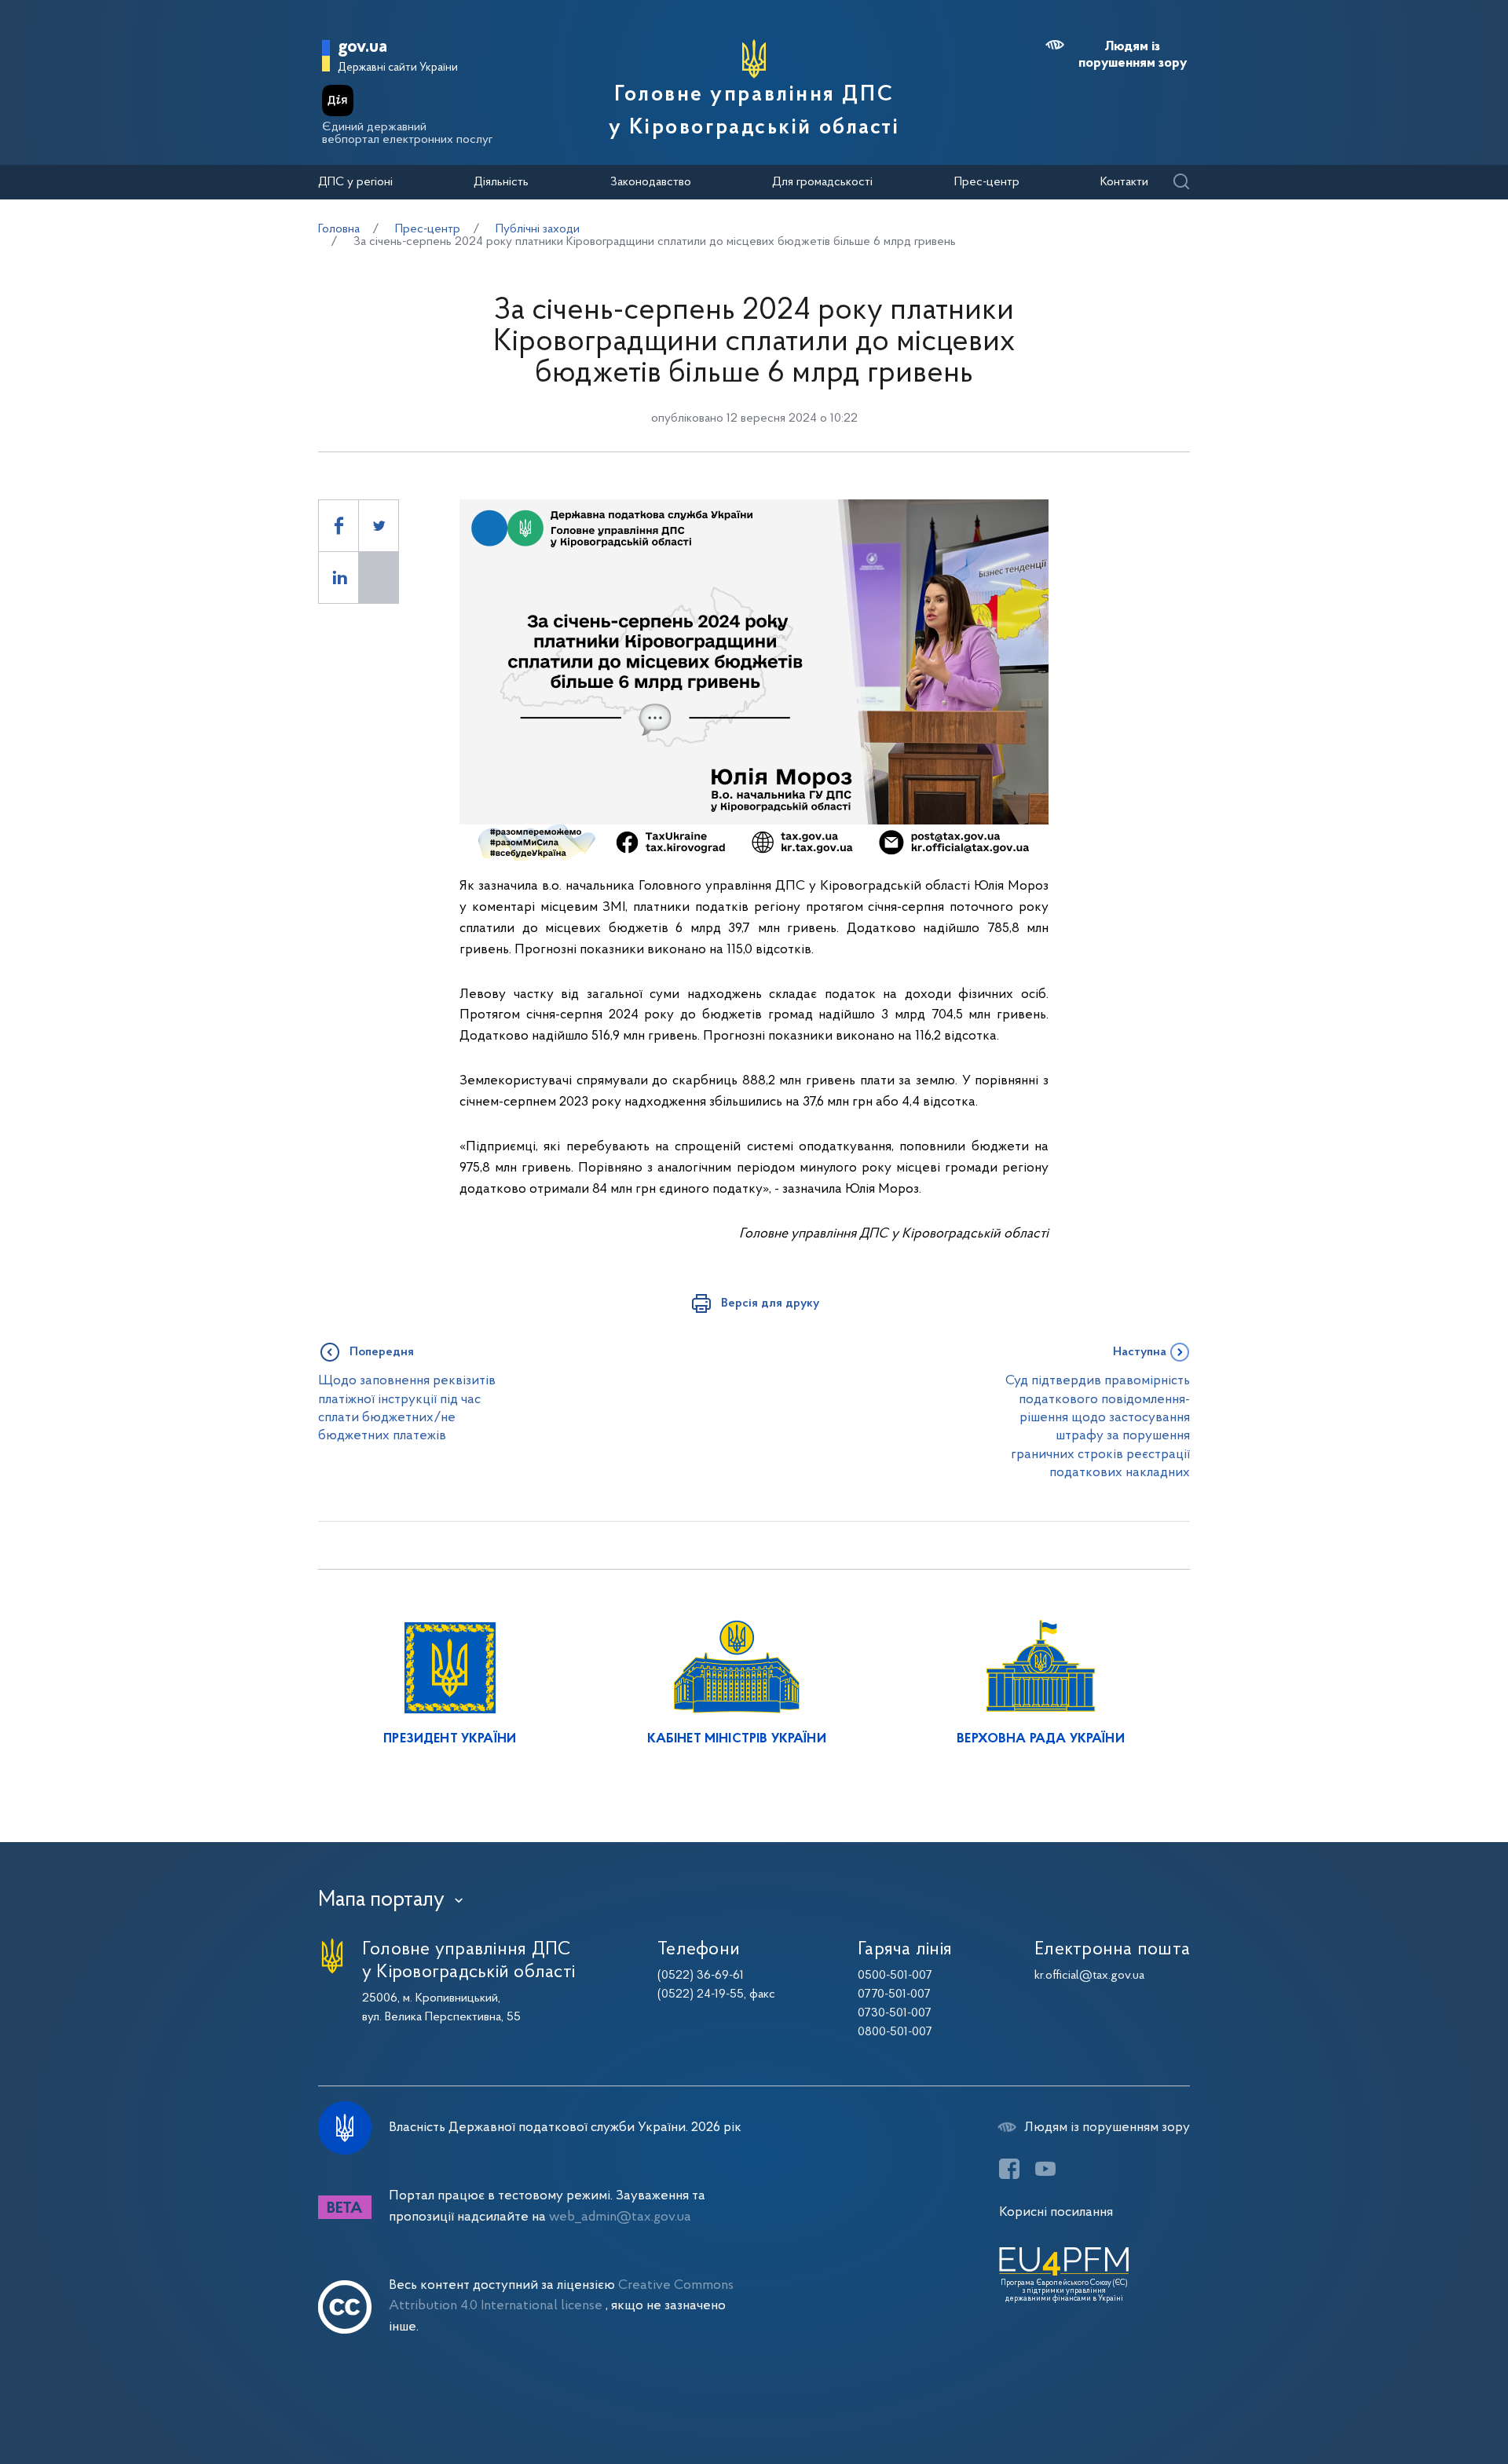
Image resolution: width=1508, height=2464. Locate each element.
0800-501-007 (895, 2032)
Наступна (1140, 1352)
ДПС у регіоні (355, 182)
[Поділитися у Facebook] (339, 526)
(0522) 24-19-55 (701, 1994)
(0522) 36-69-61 (701, 1976)
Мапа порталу (381, 1900)
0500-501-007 (895, 1976)
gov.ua (362, 48)
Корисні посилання (1056, 2212)
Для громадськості (822, 182)
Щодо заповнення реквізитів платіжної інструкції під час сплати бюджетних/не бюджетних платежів (407, 1408)
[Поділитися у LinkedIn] (339, 578)
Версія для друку (770, 1303)
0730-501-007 (895, 2013)
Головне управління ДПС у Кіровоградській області (754, 112)
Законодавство (651, 182)
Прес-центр (987, 182)
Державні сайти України (398, 68)
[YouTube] (1045, 2169)
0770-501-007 (894, 1994)
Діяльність (501, 182)
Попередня (382, 1352)
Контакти (1124, 182)
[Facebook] (1009, 2169)
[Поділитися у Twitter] (379, 526)
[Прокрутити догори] (1429, 2401)
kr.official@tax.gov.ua (1089, 1976)
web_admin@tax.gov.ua (620, 2217)
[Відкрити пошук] (1181, 183)
